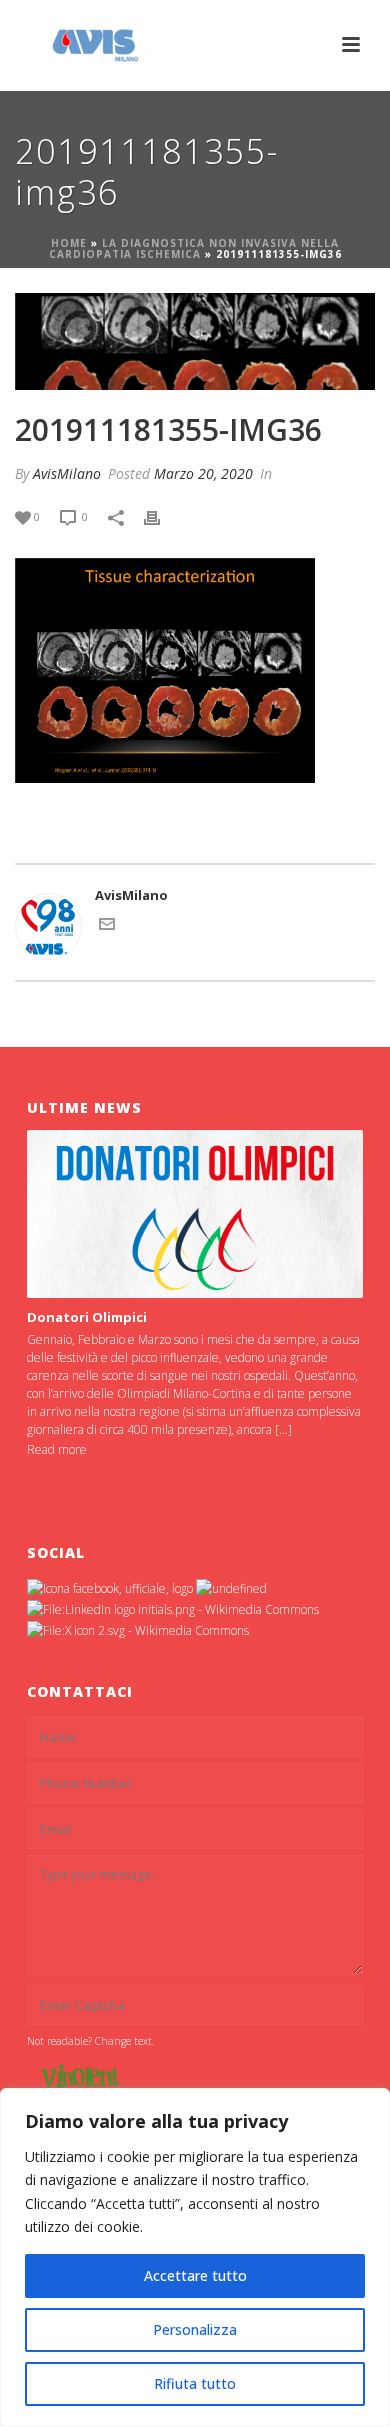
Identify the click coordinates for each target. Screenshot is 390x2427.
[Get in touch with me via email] (107, 927)
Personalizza (195, 2329)
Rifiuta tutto (195, 2383)
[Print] (162, 517)
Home (69, 243)
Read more (57, 1449)
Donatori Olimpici (87, 1317)
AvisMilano (67, 473)
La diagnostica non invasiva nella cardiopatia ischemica (194, 248)
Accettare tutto (195, 2275)
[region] (195, 2257)
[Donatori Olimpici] (195, 1214)
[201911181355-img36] (195, 342)
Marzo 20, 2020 (203, 473)
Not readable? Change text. (90, 2041)
